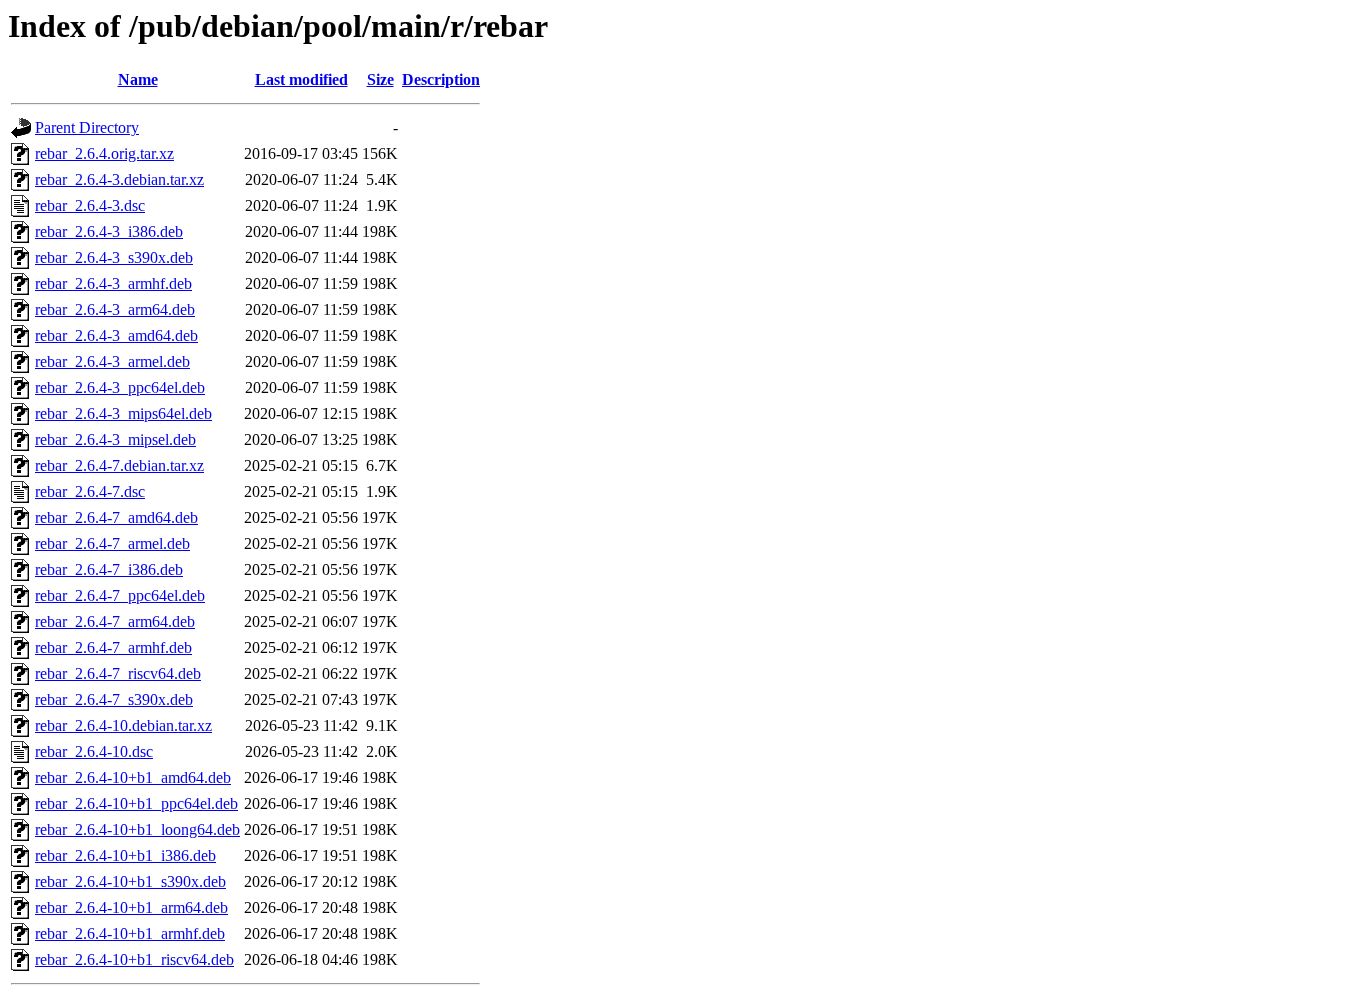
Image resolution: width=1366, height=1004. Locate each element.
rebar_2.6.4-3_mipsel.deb (115, 439)
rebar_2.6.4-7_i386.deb (109, 569)
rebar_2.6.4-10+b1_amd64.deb (133, 777)
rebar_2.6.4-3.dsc (90, 205)
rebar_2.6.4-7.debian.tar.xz (119, 465)
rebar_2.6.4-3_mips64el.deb (123, 413)
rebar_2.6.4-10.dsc (94, 751)
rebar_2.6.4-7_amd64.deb (116, 517)
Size (380, 79)
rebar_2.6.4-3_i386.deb (109, 231)
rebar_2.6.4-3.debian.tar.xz (119, 179)
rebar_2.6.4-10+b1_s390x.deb (130, 881)
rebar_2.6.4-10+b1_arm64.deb (131, 907)
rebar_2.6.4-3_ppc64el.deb (120, 387)
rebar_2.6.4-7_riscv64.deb (118, 673)
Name (138, 79)
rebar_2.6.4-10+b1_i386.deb (125, 855)
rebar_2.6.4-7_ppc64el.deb (120, 595)
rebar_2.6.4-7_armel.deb (112, 543)
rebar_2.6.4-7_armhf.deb (113, 647)
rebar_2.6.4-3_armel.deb (112, 361)
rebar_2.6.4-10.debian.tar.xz (123, 725)
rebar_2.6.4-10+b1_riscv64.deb (134, 959)
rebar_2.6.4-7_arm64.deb (115, 621)
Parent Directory (87, 127)
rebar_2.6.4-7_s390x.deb (114, 699)
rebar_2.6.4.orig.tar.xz (104, 153)
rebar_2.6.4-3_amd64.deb (116, 335)
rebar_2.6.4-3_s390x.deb (114, 257)
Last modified (301, 79)
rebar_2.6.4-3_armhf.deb (113, 283)
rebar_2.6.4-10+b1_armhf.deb (130, 933)
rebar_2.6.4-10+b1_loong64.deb (137, 829)
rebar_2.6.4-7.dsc (90, 491)
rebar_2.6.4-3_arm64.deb (115, 309)
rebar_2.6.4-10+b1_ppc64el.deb (136, 803)
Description (441, 79)
